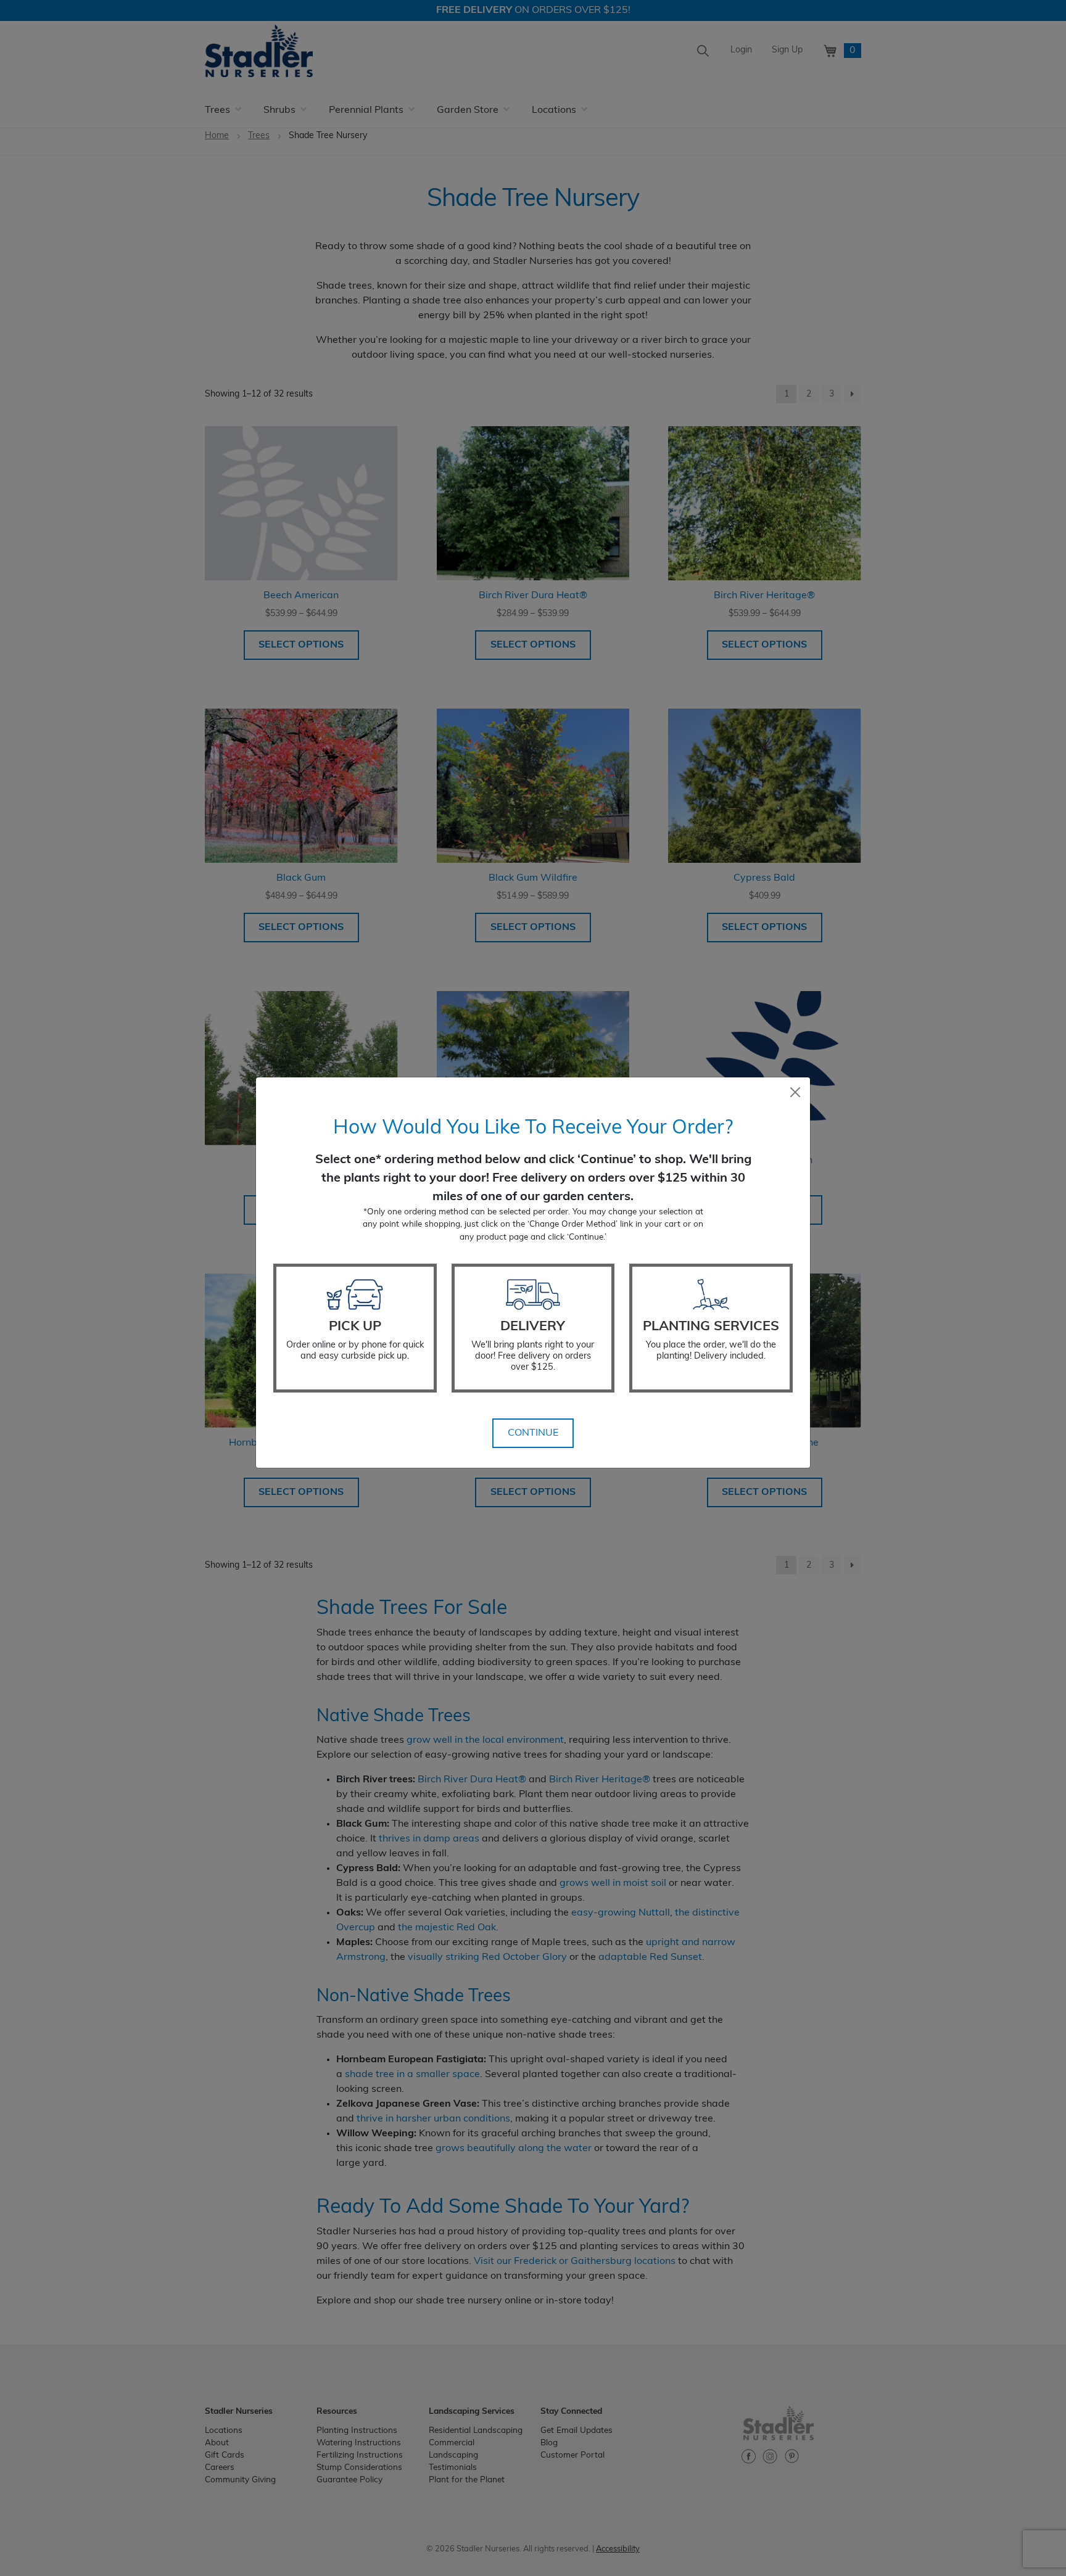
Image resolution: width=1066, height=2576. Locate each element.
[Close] (795, 1092)
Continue (533, 1433)
